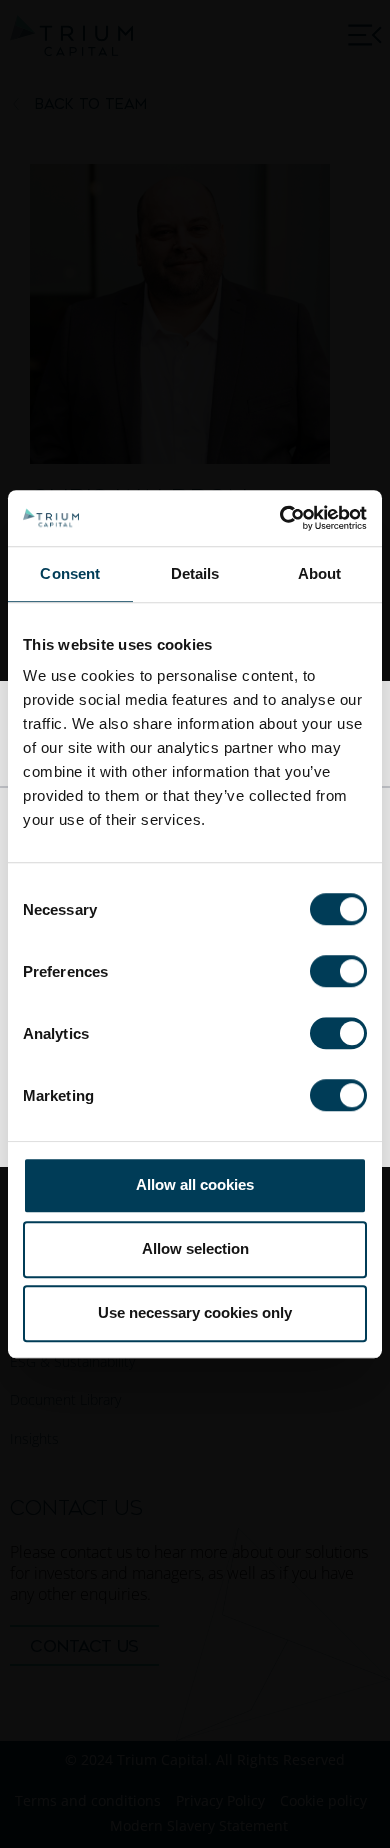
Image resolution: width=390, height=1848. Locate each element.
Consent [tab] (70, 573)
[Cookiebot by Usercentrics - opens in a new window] (280, 518)
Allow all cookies (195, 1184)
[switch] (338, 971)
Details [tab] (195, 573)
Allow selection (195, 1248)
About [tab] (320, 573)
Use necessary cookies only (195, 1312)
